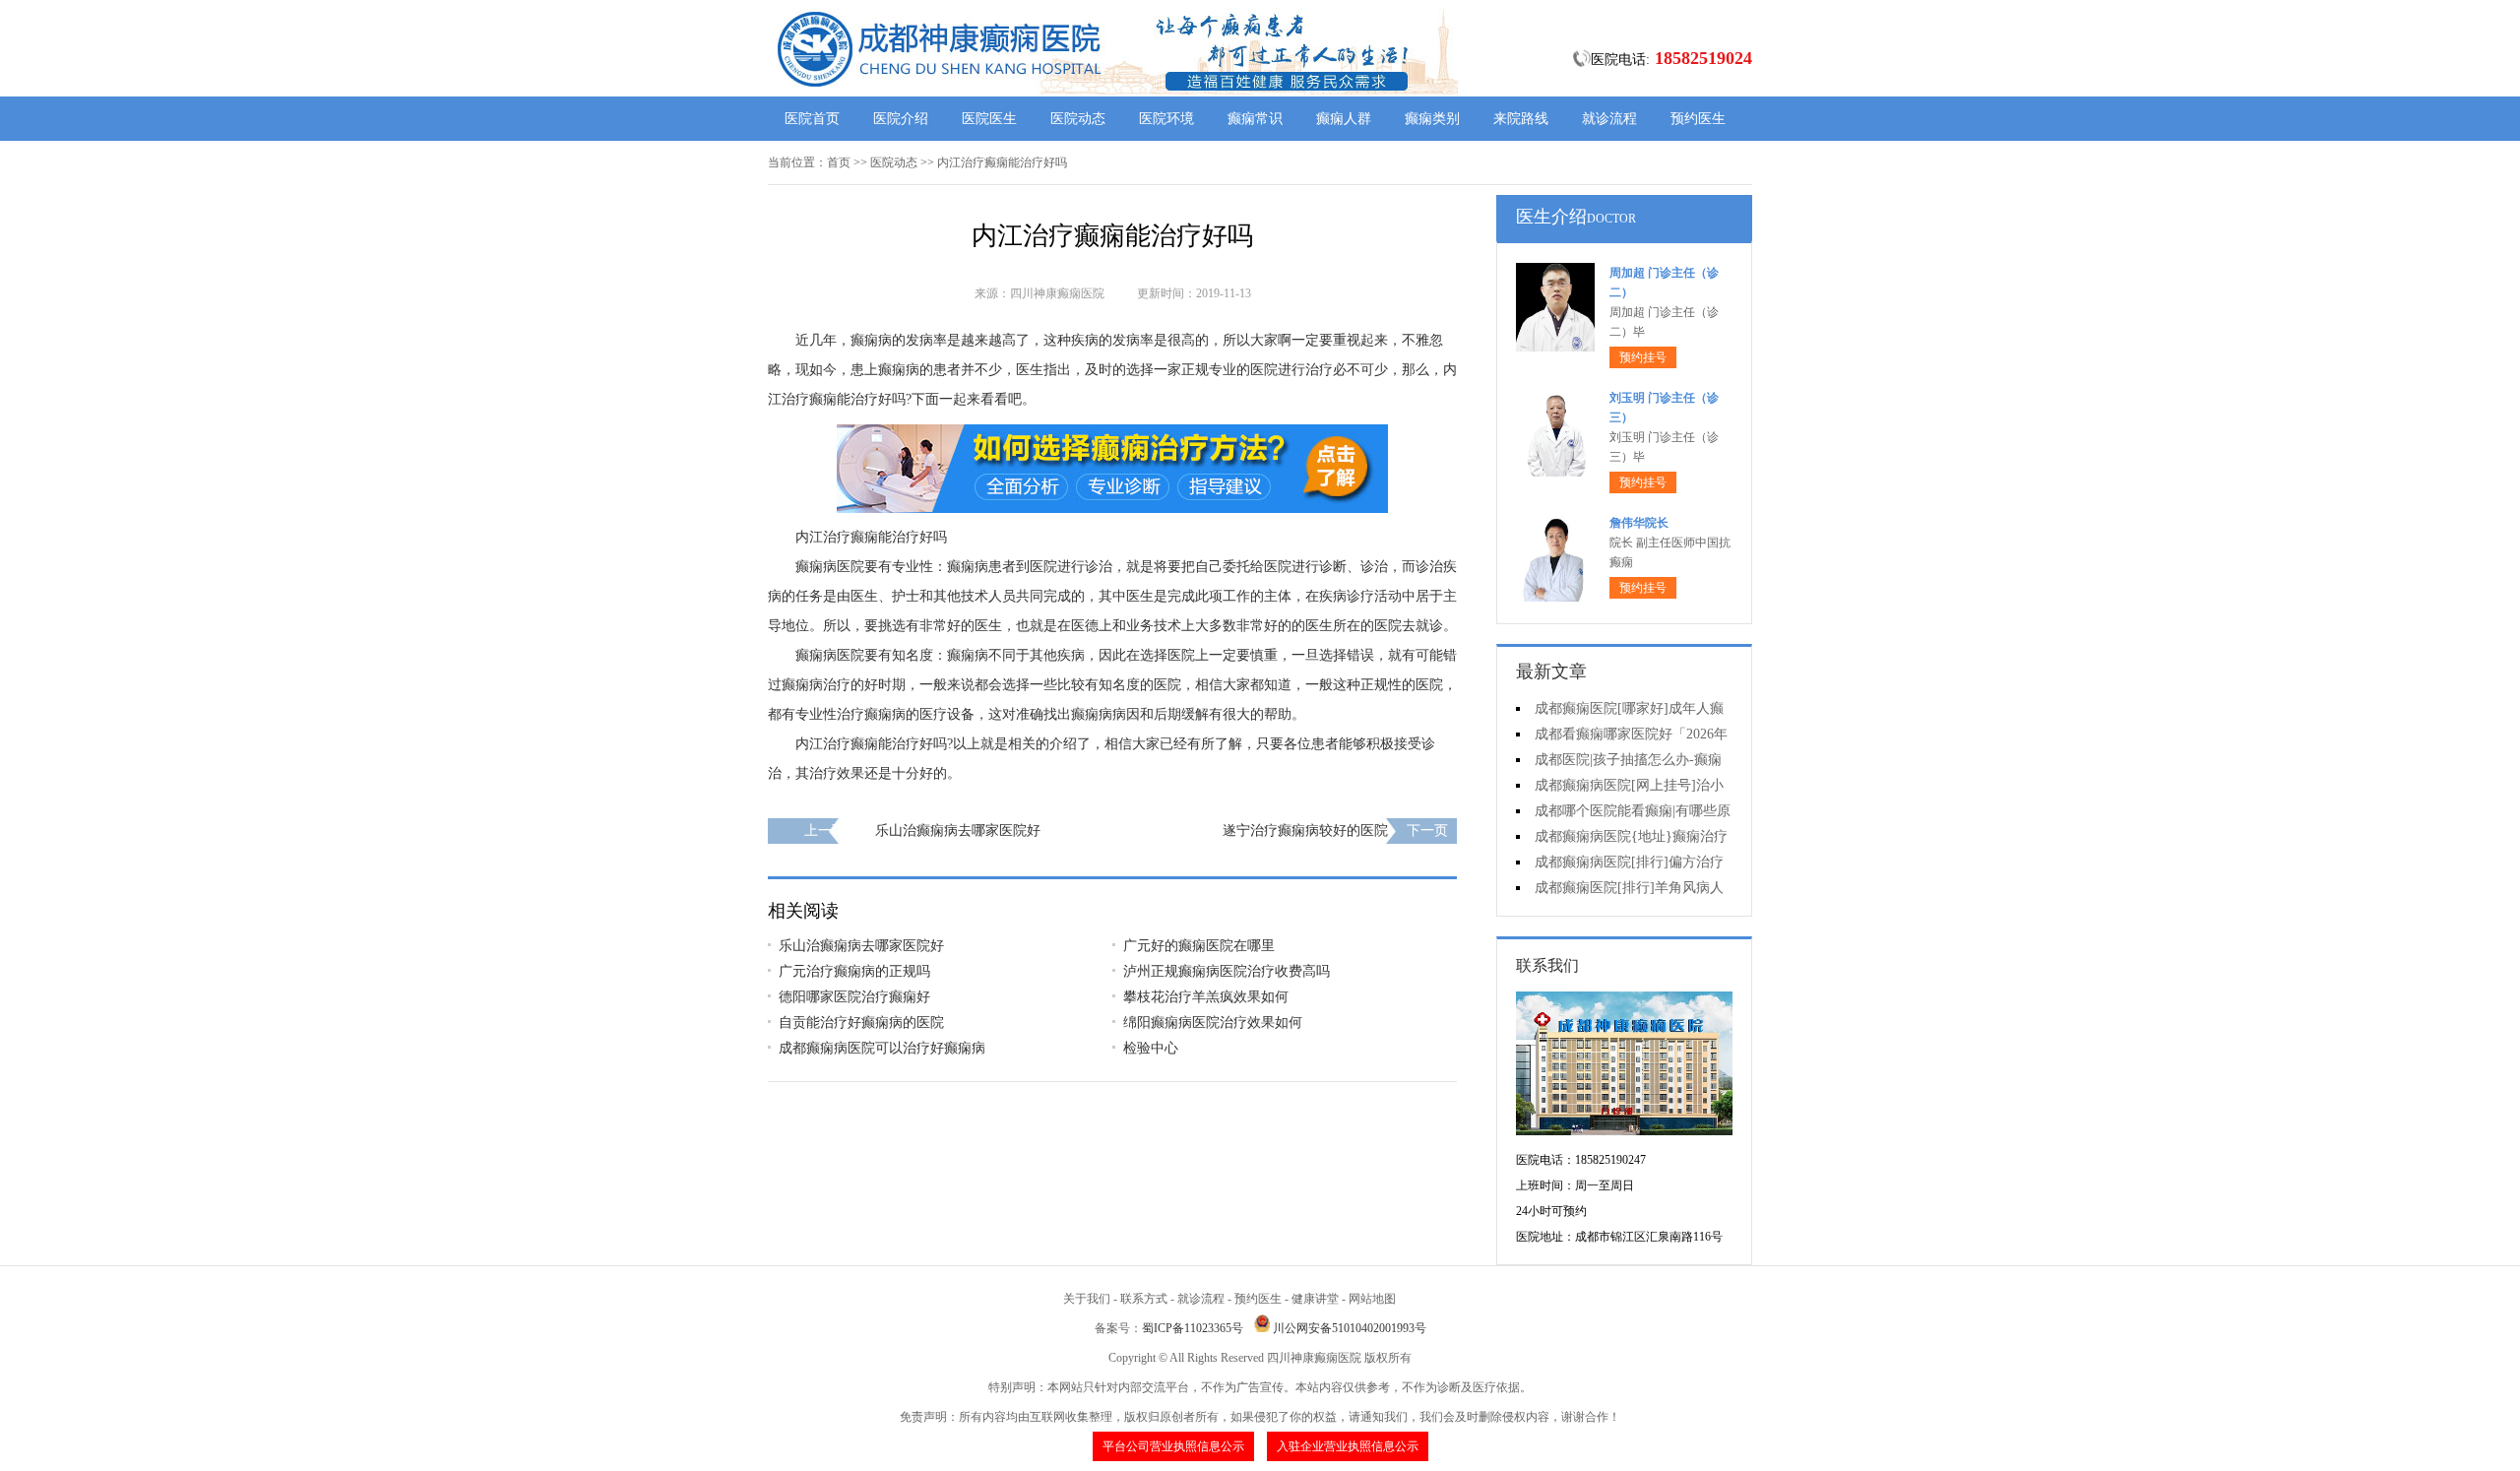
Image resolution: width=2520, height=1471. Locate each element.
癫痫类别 (1432, 119)
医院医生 (989, 119)
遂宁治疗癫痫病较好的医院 (1305, 831)
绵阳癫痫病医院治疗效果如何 (1213, 1023)
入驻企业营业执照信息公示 (1348, 1446)
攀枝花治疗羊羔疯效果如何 (1206, 997)
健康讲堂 (1315, 1299)
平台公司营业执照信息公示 (1173, 1446)
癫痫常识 (1255, 119)
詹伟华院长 (1639, 523)
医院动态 (1078, 119)
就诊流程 (1609, 119)
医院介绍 (901, 119)
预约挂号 (1643, 357)
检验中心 (1151, 1048)
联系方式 (1144, 1299)
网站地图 (1372, 1299)
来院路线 (1521, 119)
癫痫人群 (1344, 119)
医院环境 (1166, 119)
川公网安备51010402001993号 (1350, 1328)
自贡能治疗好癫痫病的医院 (861, 1023)
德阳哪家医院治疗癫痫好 (854, 997)
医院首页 (812, 119)
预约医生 (1698, 119)
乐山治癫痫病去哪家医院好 (958, 831)
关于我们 (1087, 1299)
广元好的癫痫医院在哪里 (1199, 946)
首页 (839, 162)
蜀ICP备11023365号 (1193, 1328)
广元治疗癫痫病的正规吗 (854, 971)
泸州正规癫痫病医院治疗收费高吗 (1227, 971)
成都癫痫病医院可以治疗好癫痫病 (882, 1048)
